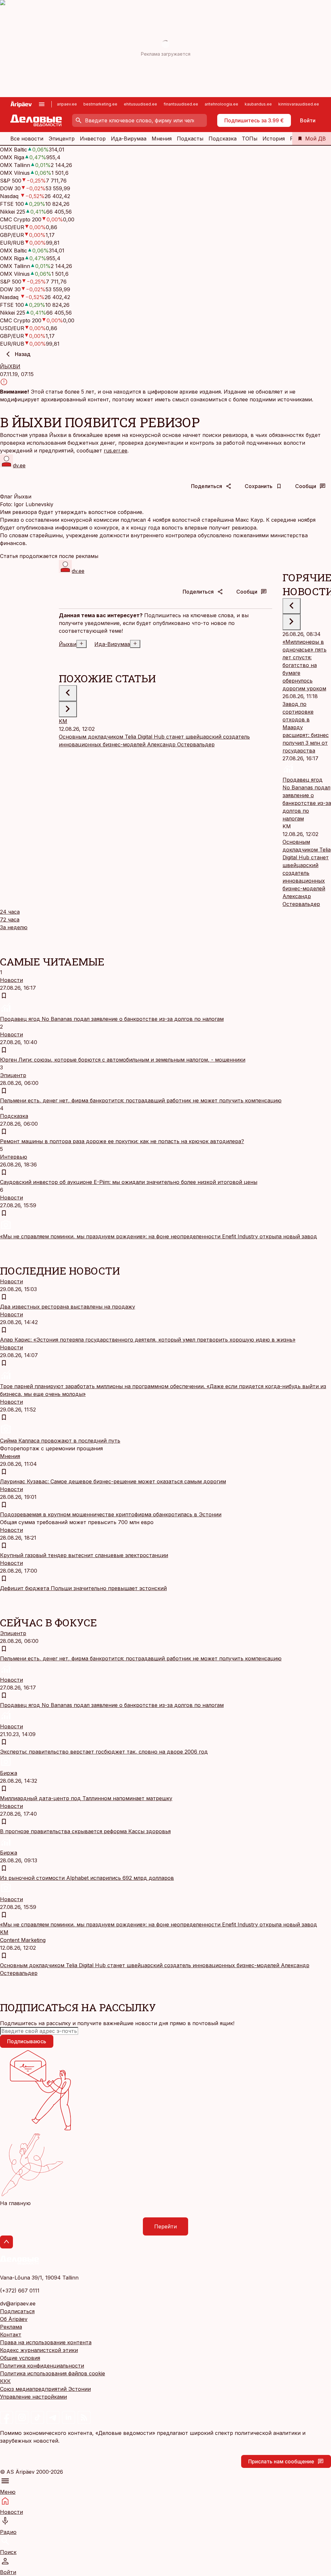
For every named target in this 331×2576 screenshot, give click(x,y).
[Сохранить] (4, 996)
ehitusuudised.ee (140, 104)
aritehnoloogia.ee (221, 104)
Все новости (27, 139)
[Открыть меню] (42, 104)
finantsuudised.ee (181, 104)
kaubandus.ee (258, 104)
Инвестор (93, 139)
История (274, 139)
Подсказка (223, 139)
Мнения (162, 139)
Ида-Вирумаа (129, 139)
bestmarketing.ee (100, 104)
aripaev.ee (67, 104)
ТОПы (250, 139)
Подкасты (190, 139)
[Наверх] (6, 2242)
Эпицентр (62, 139)
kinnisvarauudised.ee (299, 104)
